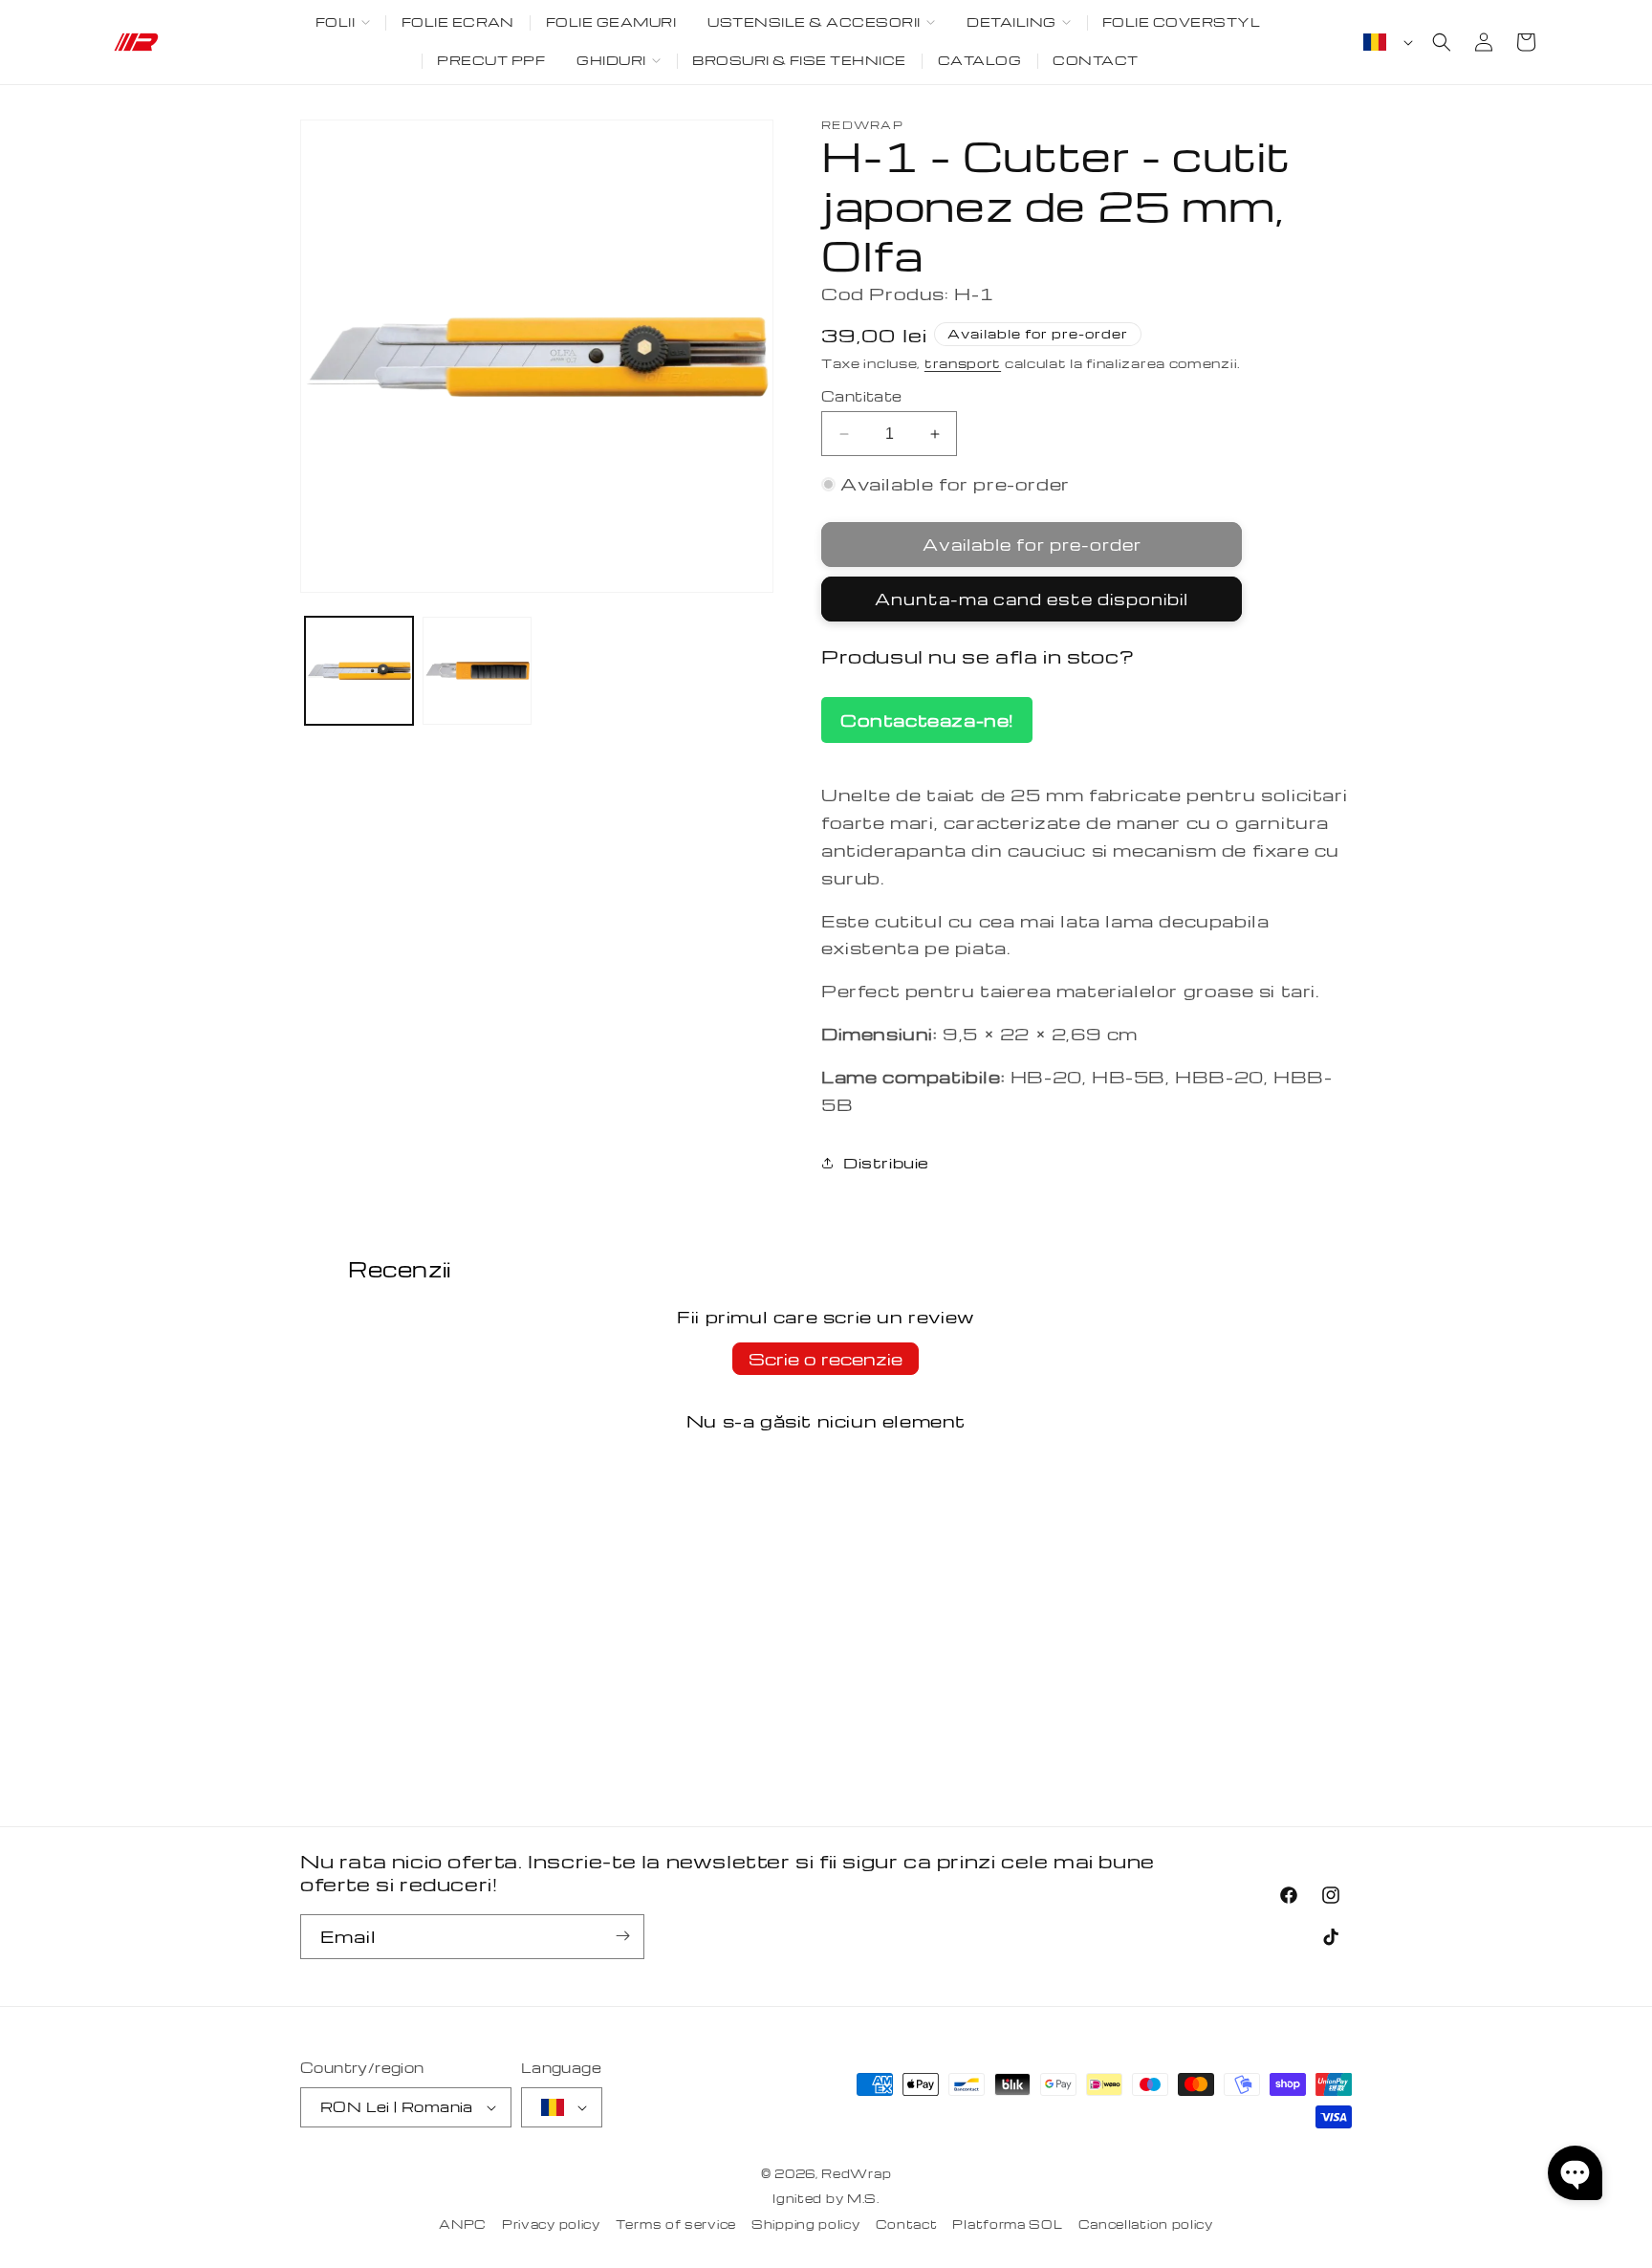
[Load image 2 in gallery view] (477, 671)
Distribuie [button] (886, 1163)
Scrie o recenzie (826, 1358)
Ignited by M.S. (826, 2199)
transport (963, 363)
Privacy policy (551, 2224)
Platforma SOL (1007, 2224)
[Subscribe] (622, 1936)
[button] (342, 23)
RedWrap (856, 2173)
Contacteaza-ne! (927, 720)
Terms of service (676, 2224)
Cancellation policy (1146, 2224)
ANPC (463, 2224)
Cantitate (862, 396)
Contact (907, 2224)
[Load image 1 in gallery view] (359, 671)
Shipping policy (806, 2224)
